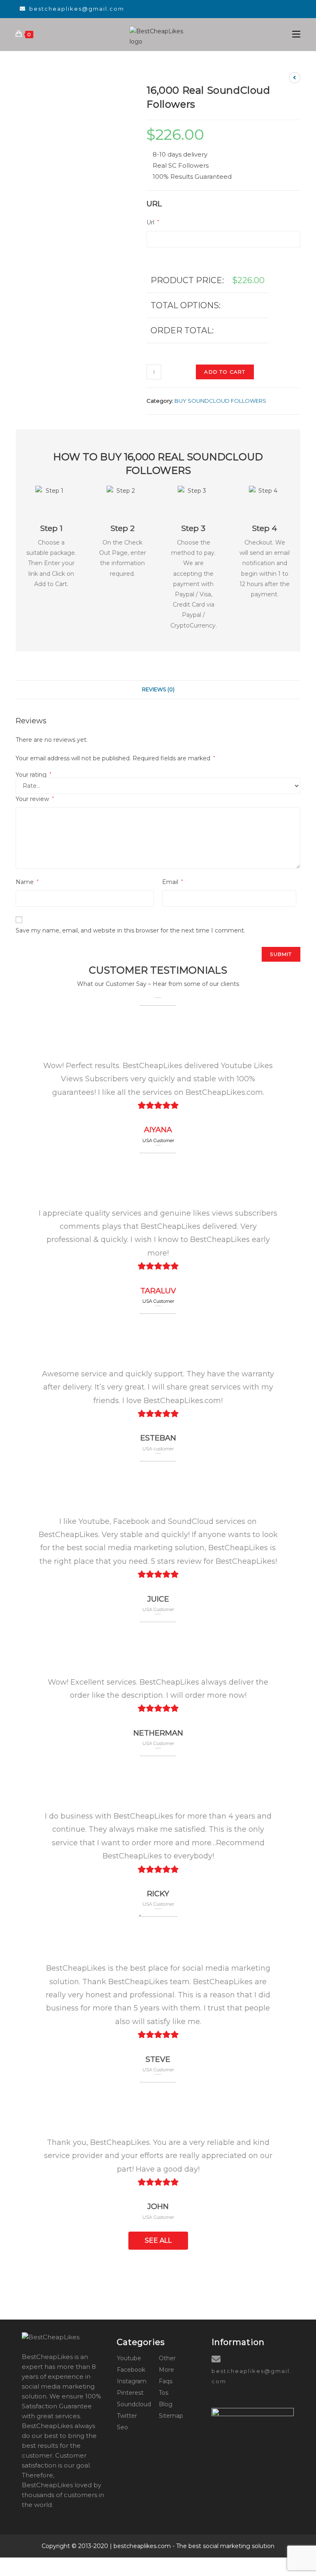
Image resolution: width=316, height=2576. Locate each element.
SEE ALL (158, 2240)
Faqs (166, 2381)
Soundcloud (134, 2404)
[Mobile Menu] (296, 34)
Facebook (131, 2370)
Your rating (34, 775)
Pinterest (130, 2393)
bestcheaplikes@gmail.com (77, 9)
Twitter (127, 2416)
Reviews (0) (158, 689)
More (166, 2370)
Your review (35, 799)
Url (153, 222)
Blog (166, 2404)
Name (27, 882)
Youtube (129, 2358)
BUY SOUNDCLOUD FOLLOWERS (220, 401)
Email (173, 882)
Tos (164, 2393)
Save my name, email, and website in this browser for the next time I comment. (130, 930)
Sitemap (171, 2416)
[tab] (158, 690)
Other (167, 2358)
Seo (122, 2427)
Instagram (132, 2381)
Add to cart (225, 372)
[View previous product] (295, 78)
